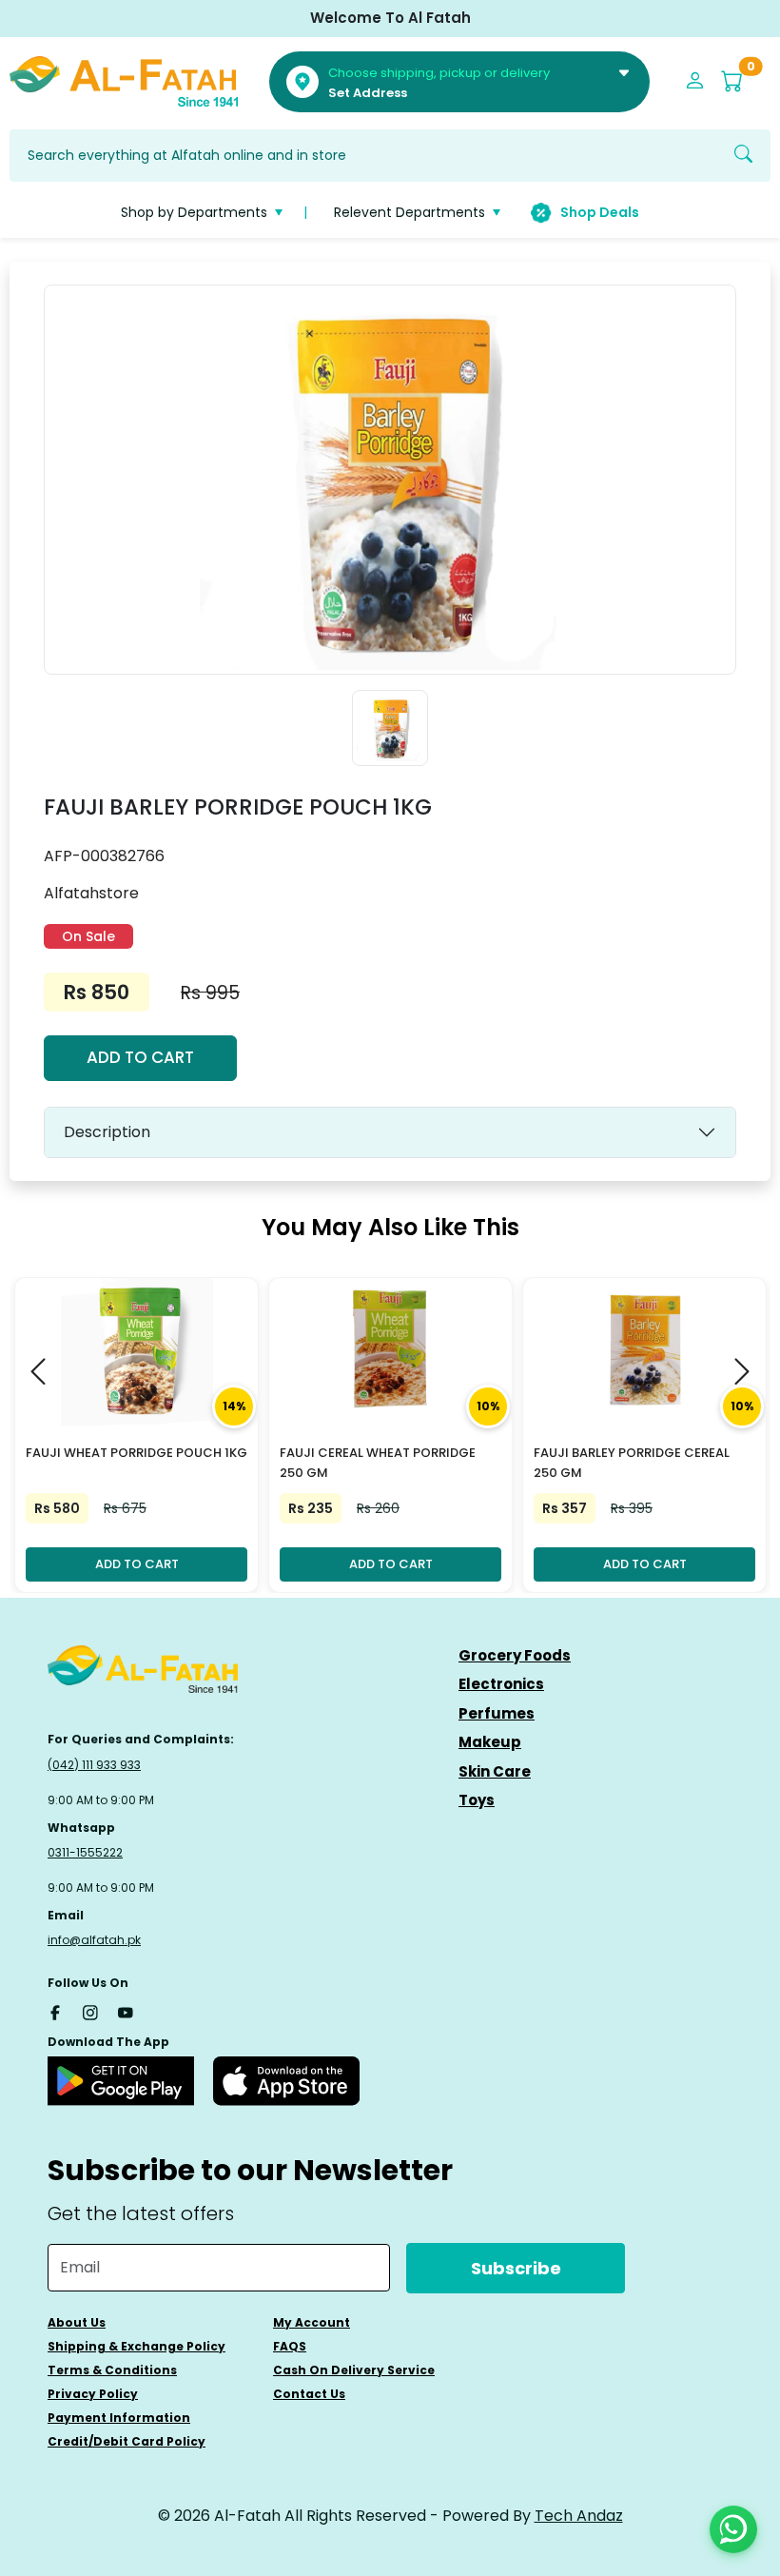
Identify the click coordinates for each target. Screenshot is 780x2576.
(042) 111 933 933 (94, 1765)
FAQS (290, 2346)
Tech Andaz (579, 2516)
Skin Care (495, 1771)
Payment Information (119, 2418)
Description (107, 1132)
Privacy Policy (93, 2394)
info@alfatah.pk (94, 1940)
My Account (312, 2322)
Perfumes (497, 1713)
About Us (77, 2322)
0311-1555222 (85, 1852)
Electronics (501, 1684)
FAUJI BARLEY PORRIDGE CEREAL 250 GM (632, 1463)
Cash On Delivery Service (354, 2370)
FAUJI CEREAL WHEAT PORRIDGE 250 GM (378, 1463)
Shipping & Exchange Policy (136, 2346)
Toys (477, 1800)
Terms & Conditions (112, 2370)
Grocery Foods (515, 1655)
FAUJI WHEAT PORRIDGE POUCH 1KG (136, 1453)
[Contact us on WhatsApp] (733, 2529)
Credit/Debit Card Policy (127, 2441)
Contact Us (309, 2394)
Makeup (490, 1742)
